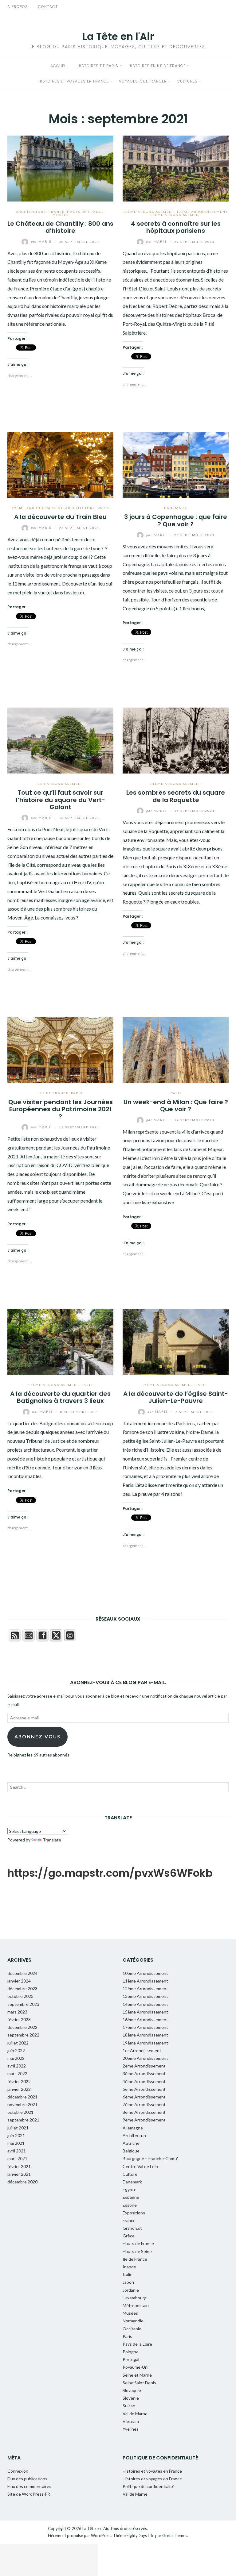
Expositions (134, 2213)
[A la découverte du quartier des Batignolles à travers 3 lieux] (60, 1341)
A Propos (18, 7)
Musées (61, 215)
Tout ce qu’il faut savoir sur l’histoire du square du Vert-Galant (61, 800)
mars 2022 (17, 2073)
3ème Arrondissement (144, 2073)
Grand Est (132, 2228)
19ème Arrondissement (145, 2043)
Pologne (131, 2352)
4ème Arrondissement (144, 2081)
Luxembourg (135, 2298)
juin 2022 (16, 2050)
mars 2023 (17, 2012)
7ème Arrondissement (144, 2104)
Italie (176, 1093)
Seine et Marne (137, 2375)
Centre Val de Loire (141, 2166)
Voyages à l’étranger (143, 81)
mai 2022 (16, 2058)
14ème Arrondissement (176, 215)
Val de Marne (135, 2414)
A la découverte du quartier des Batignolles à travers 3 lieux (60, 1397)
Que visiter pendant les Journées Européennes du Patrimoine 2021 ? (61, 1109)
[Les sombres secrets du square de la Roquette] (176, 740)
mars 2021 (17, 2158)
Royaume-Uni (136, 2367)
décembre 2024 (22, 1973)
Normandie (133, 2321)
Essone (130, 2205)
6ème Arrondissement (144, 2097)
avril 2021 (17, 2151)
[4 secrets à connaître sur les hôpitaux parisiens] (176, 168)
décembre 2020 (22, 2182)
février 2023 (19, 2019)
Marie (42, 241)
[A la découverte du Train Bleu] (60, 464)
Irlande (129, 2267)
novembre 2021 (22, 2104)
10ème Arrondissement (145, 1973)
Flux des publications (27, 2479)
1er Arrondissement (61, 784)
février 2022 (19, 2081)
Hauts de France (85, 212)
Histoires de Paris (98, 66)
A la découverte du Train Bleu (60, 517)
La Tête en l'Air (118, 36)
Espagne (131, 2197)
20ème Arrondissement (145, 2058)
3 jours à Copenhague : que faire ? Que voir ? (176, 520)
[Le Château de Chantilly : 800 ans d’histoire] (60, 168)
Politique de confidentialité (149, 2486)
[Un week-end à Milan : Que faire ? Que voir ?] (176, 1049)
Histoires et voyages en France (74, 81)
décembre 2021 (22, 2097)
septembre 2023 (23, 2004)
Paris (103, 508)
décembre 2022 (22, 2027)
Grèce (129, 2236)
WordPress (101, 2536)
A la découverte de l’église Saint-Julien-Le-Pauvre (176, 1397)
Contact (48, 7)
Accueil (59, 66)
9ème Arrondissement (144, 2120)
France (57, 212)
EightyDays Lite (140, 2536)
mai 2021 (16, 2143)
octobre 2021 (20, 2112)
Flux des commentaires (29, 2486)
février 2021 (19, 2166)
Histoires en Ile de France (157, 66)
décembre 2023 (22, 1989)
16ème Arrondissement (145, 2019)
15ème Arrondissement (145, 2012)
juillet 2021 (18, 2128)
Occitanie (132, 2329)
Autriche (131, 2143)
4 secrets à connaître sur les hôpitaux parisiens (176, 227)
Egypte (130, 2189)
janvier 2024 (19, 1981)
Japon (128, 2282)
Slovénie (131, 2398)
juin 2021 (16, 2135)
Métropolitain (136, 2305)
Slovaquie (132, 2390)
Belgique (131, 2151)
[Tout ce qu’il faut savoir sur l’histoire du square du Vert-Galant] (60, 740)
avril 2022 (17, 2066)
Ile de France (54, 1093)
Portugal (131, 2359)
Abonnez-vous (37, 1736)
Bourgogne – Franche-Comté (151, 2158)
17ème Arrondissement (53, 1385)
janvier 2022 (19, 2089)
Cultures (187, 81)
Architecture (31, 212)
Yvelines (131, 2429)
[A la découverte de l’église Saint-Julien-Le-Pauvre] (176, 1341)
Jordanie (131, 2290)
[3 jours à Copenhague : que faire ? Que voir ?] (176, 464)
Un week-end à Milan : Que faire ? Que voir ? (176, 1106)
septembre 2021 (23, 2120)
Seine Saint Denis (139, 2383)
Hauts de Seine (137, 2251)
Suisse (129, 2406)
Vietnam (131, 2421)
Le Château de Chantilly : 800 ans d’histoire (60, 227)
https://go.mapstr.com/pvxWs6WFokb (110, 1873)
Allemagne (133, 2128)
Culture (130, 2174)
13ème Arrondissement (202, 212)
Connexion (18, 2471)
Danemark (176, 508)
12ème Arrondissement (148, 212)
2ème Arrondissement (144, 2066)
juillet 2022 (18, 2043)
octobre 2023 (20, 1996)
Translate (52, 1840)
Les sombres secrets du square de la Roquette (176, 796)
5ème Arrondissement (169, 1385)
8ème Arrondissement (144, 2112)
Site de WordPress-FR (29, 2494)
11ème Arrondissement (176, 784)
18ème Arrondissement (145, 2035)
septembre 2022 (23, 2035)
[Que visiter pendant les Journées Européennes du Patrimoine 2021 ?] (60, 1049)
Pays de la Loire (137, 2344)
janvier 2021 (19, 2174)
